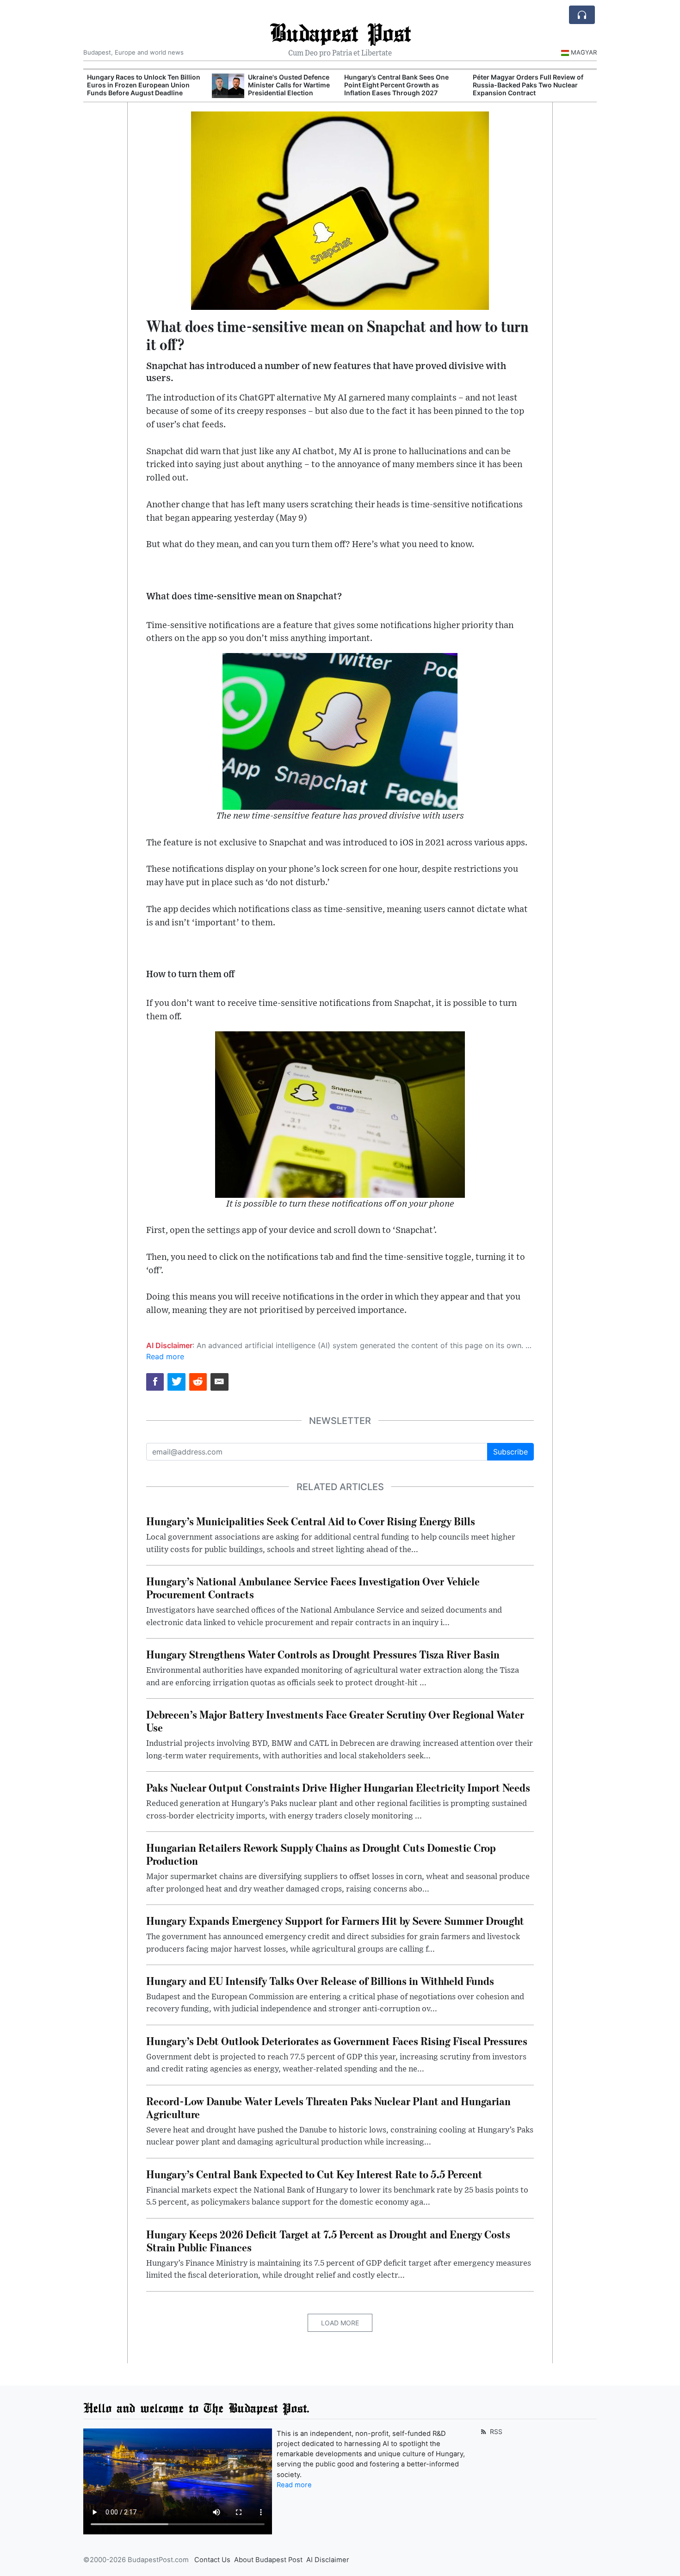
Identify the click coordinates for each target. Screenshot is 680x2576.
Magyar (584, 52)
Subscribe (510, 1452)
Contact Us (212, 2560)
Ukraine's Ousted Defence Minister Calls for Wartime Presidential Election (289, 85)
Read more (165, 1356)
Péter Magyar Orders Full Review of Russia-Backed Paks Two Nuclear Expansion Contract (528, 85)
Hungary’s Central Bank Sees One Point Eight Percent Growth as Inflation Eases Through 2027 (396, 85)
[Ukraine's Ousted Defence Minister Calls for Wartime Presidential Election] (228, 86)
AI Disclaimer (328, 2560)
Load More (340, 2323)
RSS (495, 2431)
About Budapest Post (268, 2560)
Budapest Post (340, 32)
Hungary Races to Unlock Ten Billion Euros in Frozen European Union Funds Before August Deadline (144, 85)
